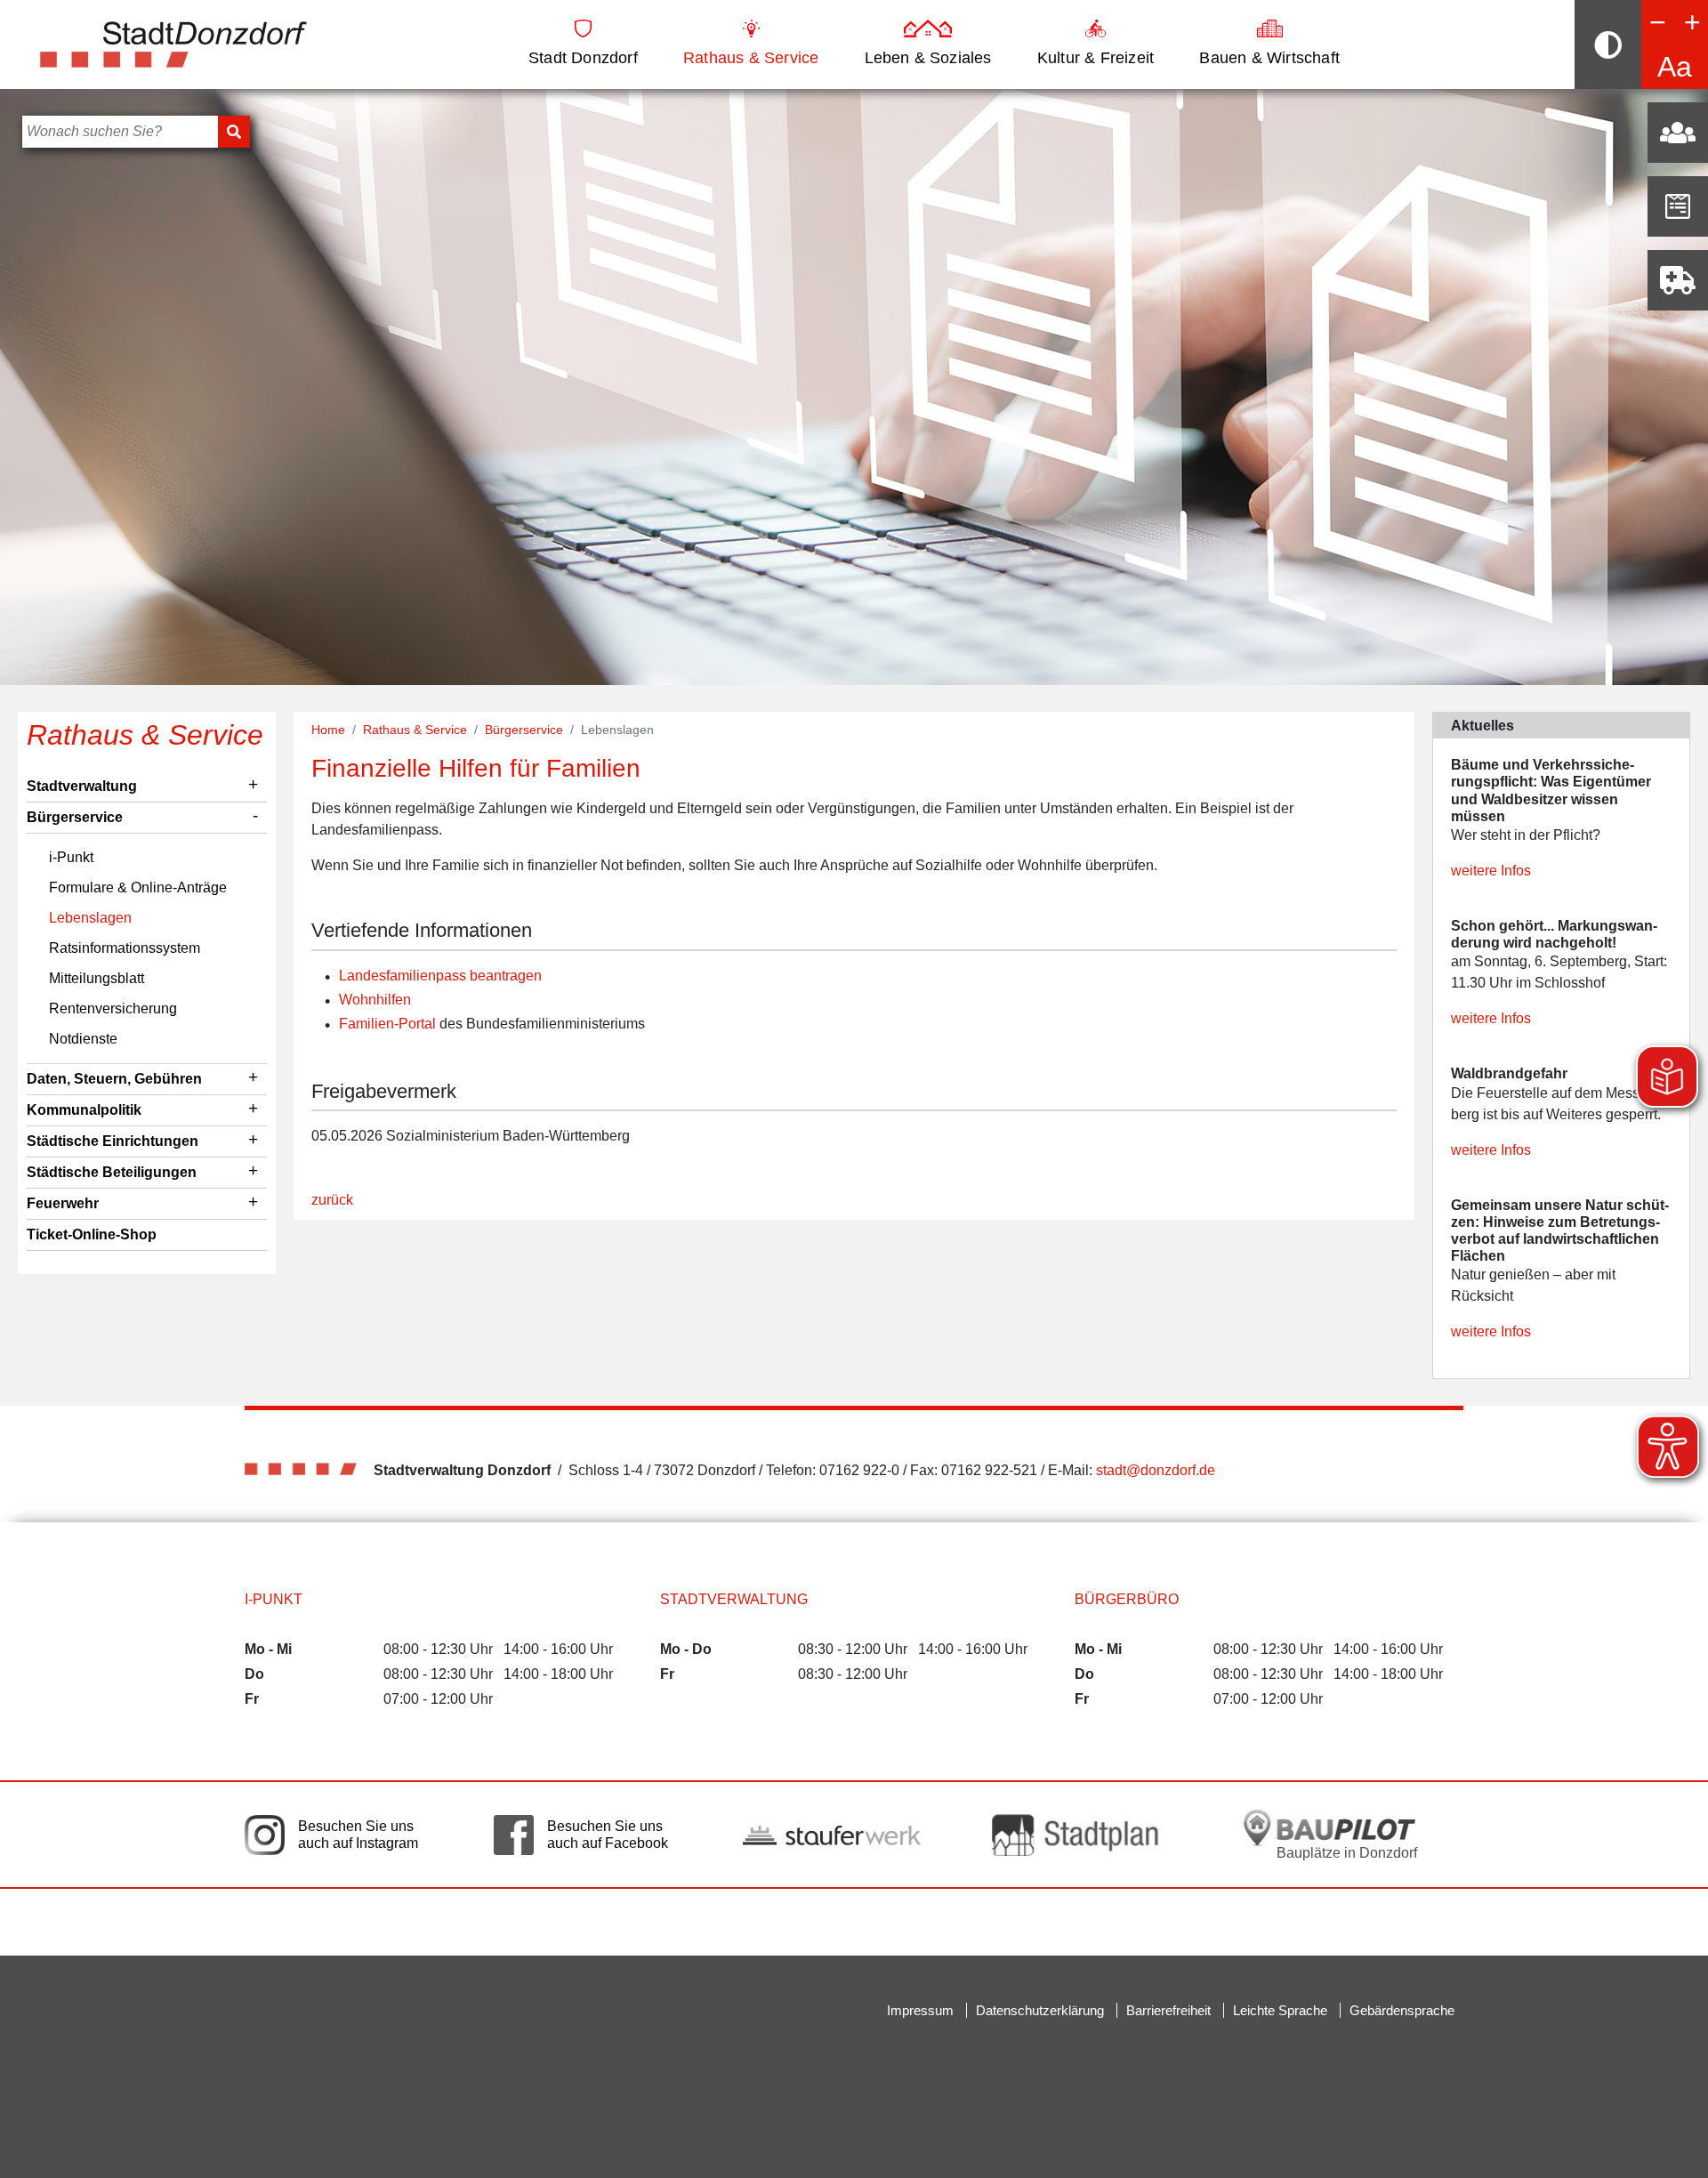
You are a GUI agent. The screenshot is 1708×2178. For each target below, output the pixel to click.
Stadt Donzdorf (583, 58)
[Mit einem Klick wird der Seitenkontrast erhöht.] (1608, 44)
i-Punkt (71, 857)
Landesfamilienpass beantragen (440, 976)
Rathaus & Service (751, 58)
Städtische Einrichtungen (113, 1141)
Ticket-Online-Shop (92, 1234)
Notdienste (83, 1039)
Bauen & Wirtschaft (1269, 58)
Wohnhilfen (375, 1000)
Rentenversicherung (113, 1008)
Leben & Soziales (928, 58)
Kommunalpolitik (84, 1110)
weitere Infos (1491, 871)
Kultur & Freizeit (1096, 58)
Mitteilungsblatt (97, 978)
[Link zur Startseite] (173, 43)
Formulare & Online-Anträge (138, 887)
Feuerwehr (63, 1203)
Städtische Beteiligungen (112, 1172)
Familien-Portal (387, 1024)
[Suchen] (234, 132)
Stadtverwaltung (82, 786)
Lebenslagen (90, 918)
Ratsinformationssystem (125, 948)
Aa (1675, 67)
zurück (332, 1200)
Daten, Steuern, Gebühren (114, 1079)
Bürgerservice (75, 817)
